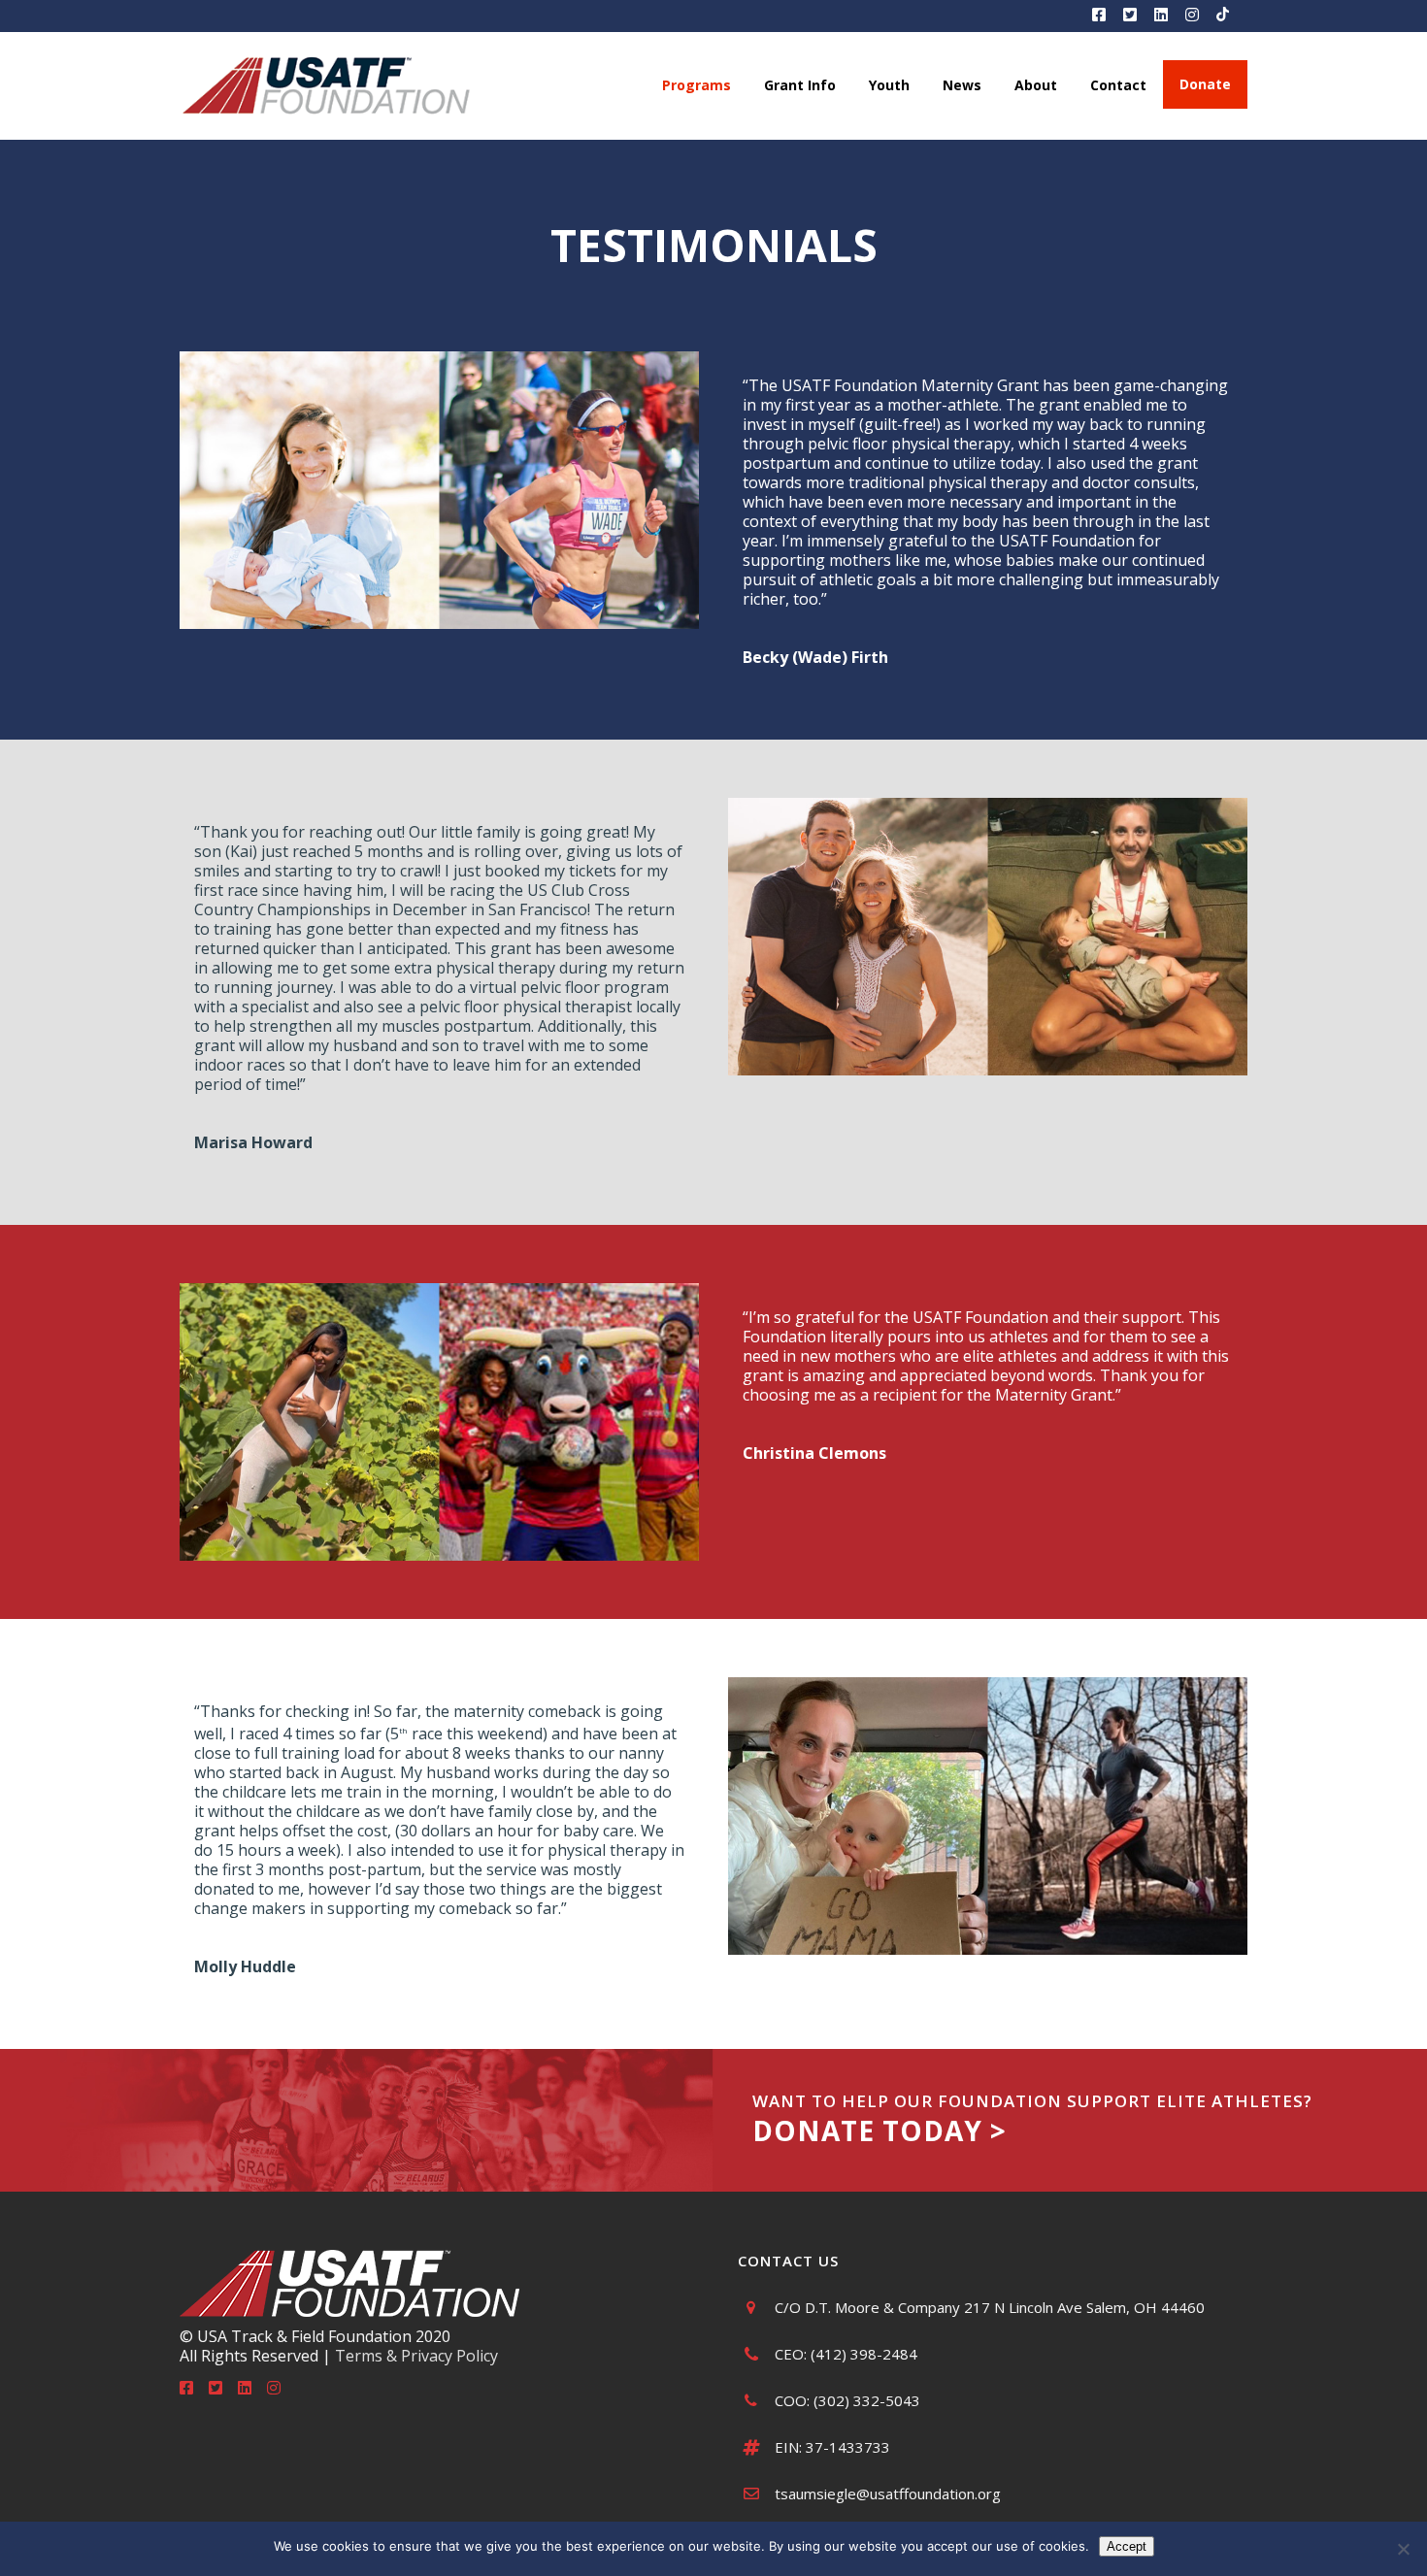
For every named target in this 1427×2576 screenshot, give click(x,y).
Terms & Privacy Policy (416, 2356)
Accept (1127, 2546)
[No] (1403, 2549)
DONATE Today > (879, 2130)
